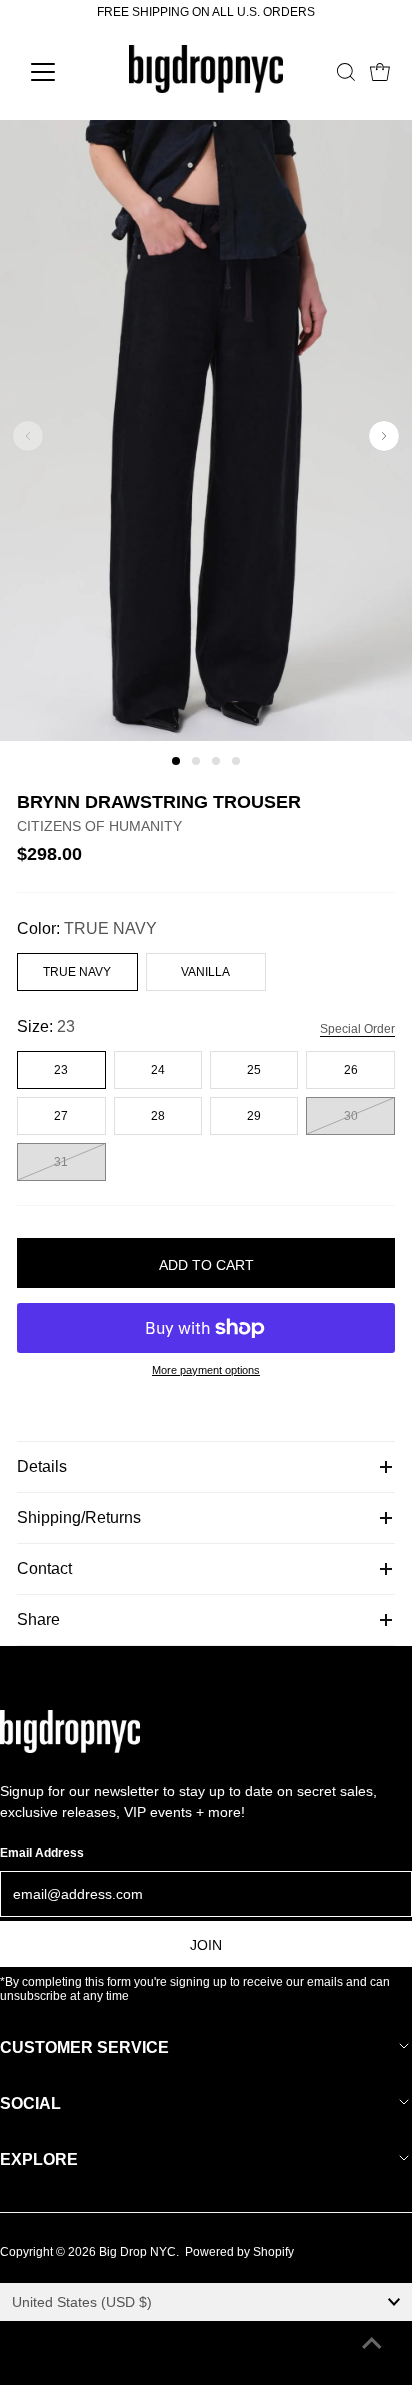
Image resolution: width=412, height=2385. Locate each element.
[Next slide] (384, 436)
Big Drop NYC (137, 2252)
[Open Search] (346, 72)
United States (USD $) (82, 2302)
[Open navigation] (61, 72)
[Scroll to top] (372, 2345)
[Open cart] (380, 72)
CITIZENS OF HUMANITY (99, 826)
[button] (176, 761)
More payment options (206, 1370)
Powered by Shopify (239, 2252)
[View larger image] (206, 737)
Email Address (42, 1853)
